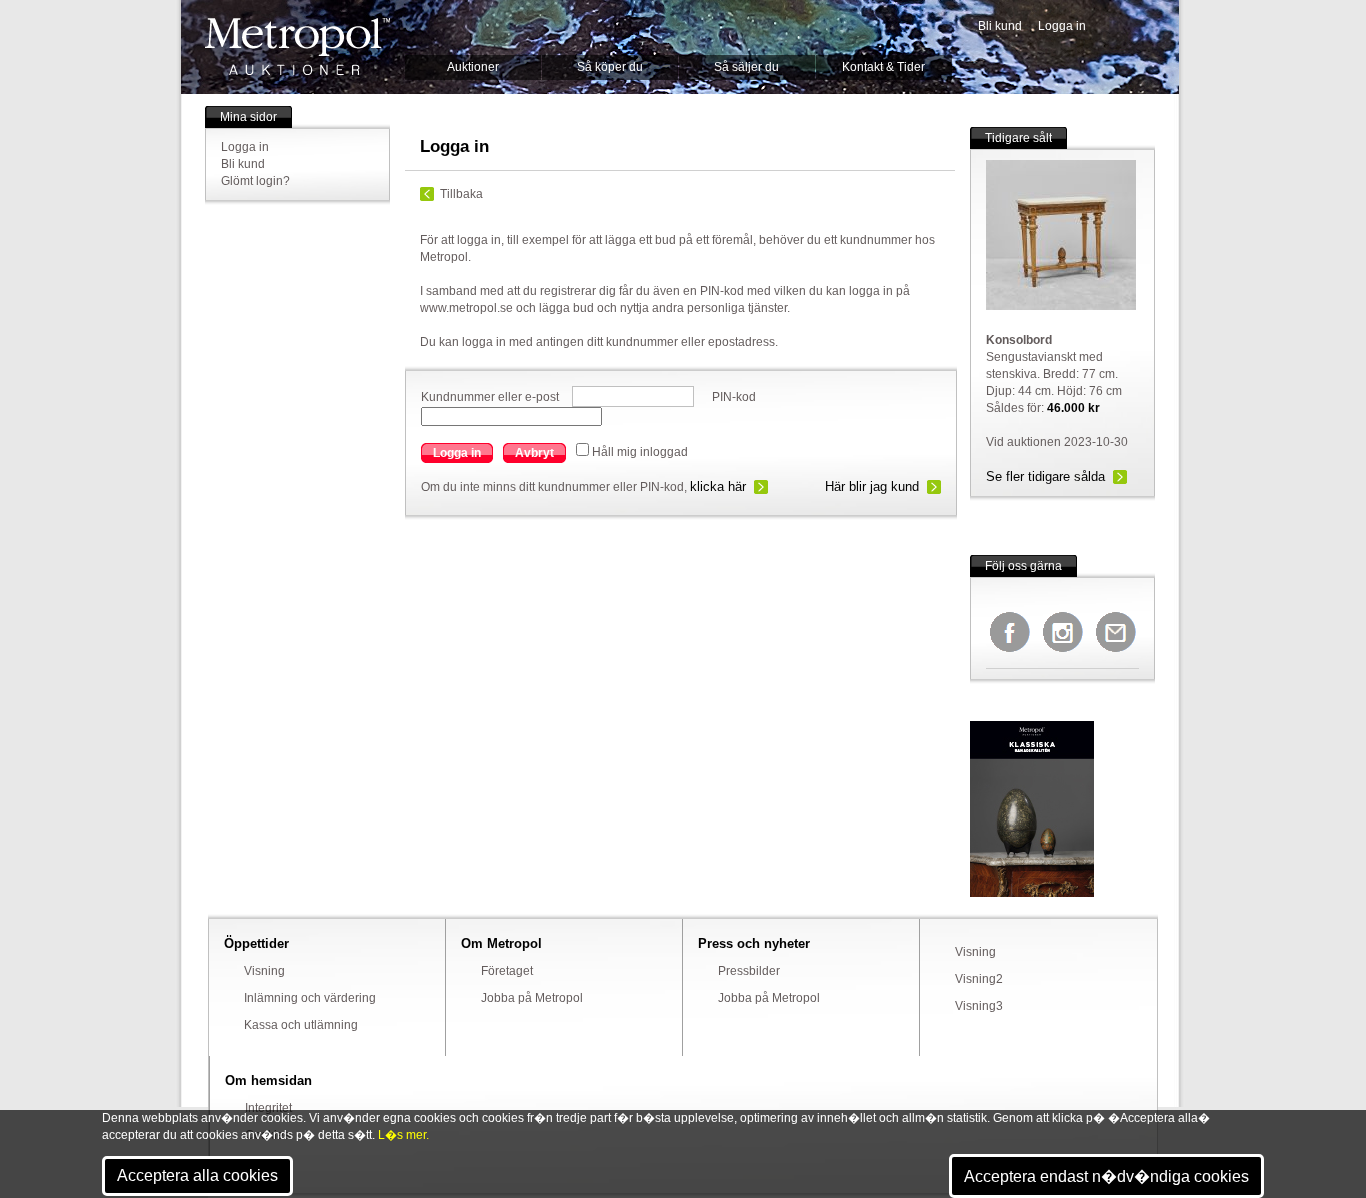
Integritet (268, 1108)
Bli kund (1000, 26)
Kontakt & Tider (883, 67)
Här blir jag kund (872, 486)
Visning (264, 971)
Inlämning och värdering (310, 998)
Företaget (507, 971)
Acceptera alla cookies (197, 1175)
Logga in (1062, 26)
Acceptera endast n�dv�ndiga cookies (1106, 1176)
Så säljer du (746, 67)
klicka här (718, 486)
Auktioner (473, 67)
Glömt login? (255, 181)
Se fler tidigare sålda (1045, 476)
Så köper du (610, 67)
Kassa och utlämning (301, 1025)
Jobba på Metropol (532, 998)
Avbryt (534, 453)
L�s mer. (403, 1135)
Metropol (297, 46)
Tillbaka (461, 194)
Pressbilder (749, 971)
